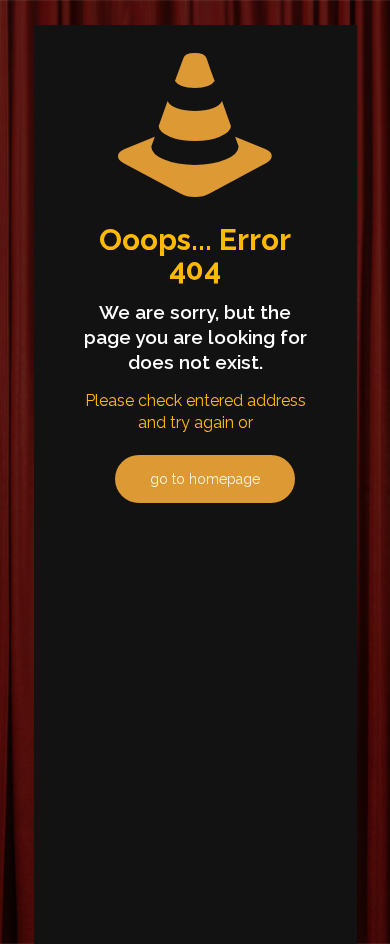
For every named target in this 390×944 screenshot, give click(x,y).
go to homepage (205, 479)
